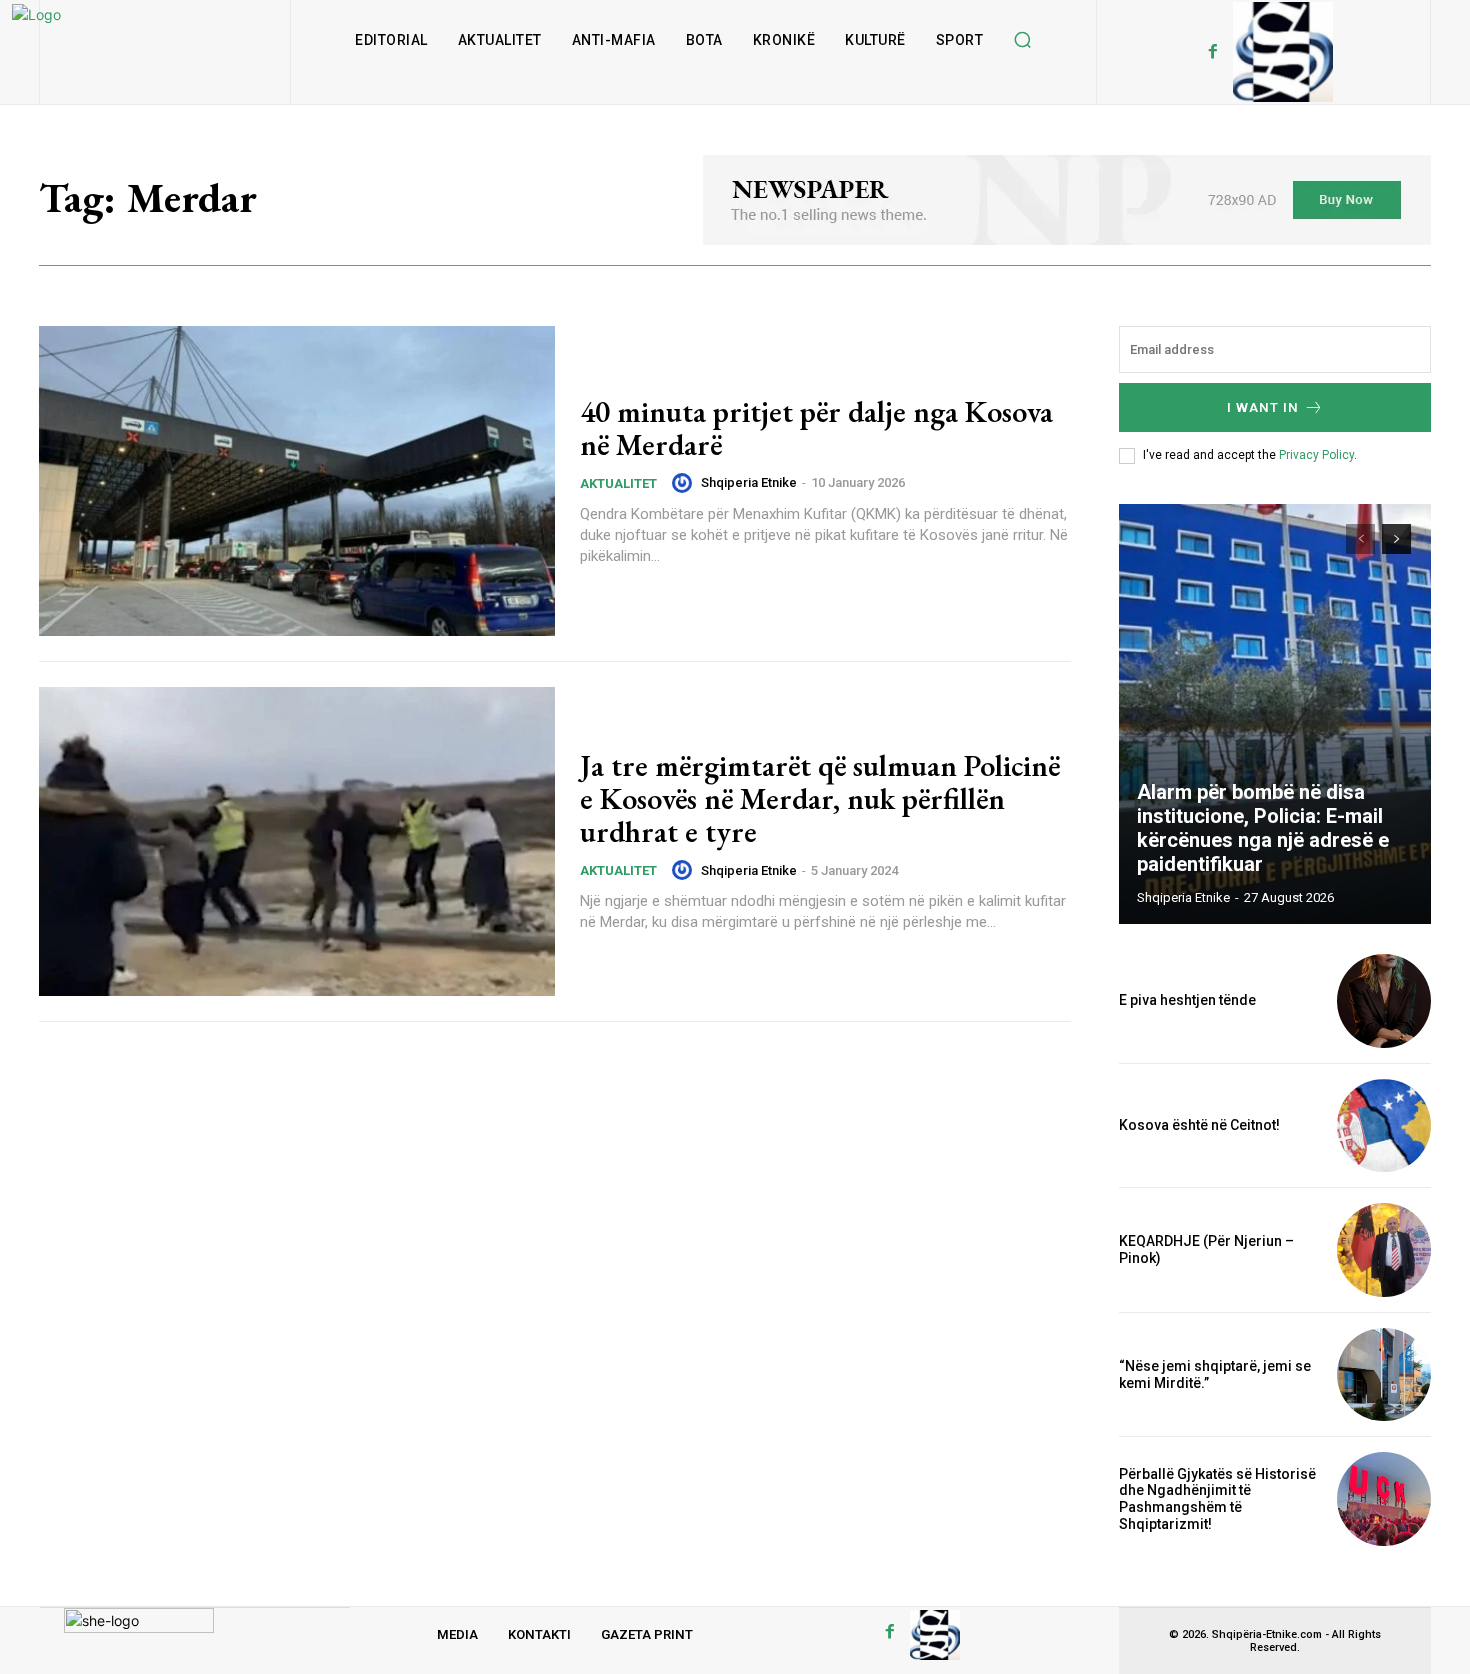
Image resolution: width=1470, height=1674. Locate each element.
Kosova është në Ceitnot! (1199, 1125)
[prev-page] (1360, 539)
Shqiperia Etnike (749, 482)
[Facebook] (1213, 52)
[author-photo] (685, 483)
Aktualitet (618, 483)
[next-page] (1396, 539)
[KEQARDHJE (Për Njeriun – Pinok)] (1384, 1250)
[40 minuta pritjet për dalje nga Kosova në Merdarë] (297, 481)
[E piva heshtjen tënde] (1384, 1001)
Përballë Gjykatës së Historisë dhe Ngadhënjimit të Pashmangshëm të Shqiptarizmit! (1217, 1499)
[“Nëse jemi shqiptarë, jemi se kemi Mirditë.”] (1384, 1375)
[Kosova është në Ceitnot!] (1384, 1126)
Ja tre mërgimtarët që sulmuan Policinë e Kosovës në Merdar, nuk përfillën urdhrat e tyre (820, 798)
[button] (1022, 40)
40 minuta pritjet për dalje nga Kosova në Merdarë (816, 428)
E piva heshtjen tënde (1187, 1000)
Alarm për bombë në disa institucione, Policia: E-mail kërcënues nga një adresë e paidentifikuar (1263, 828)
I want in (1263, 407)
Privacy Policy (1316, 455)
